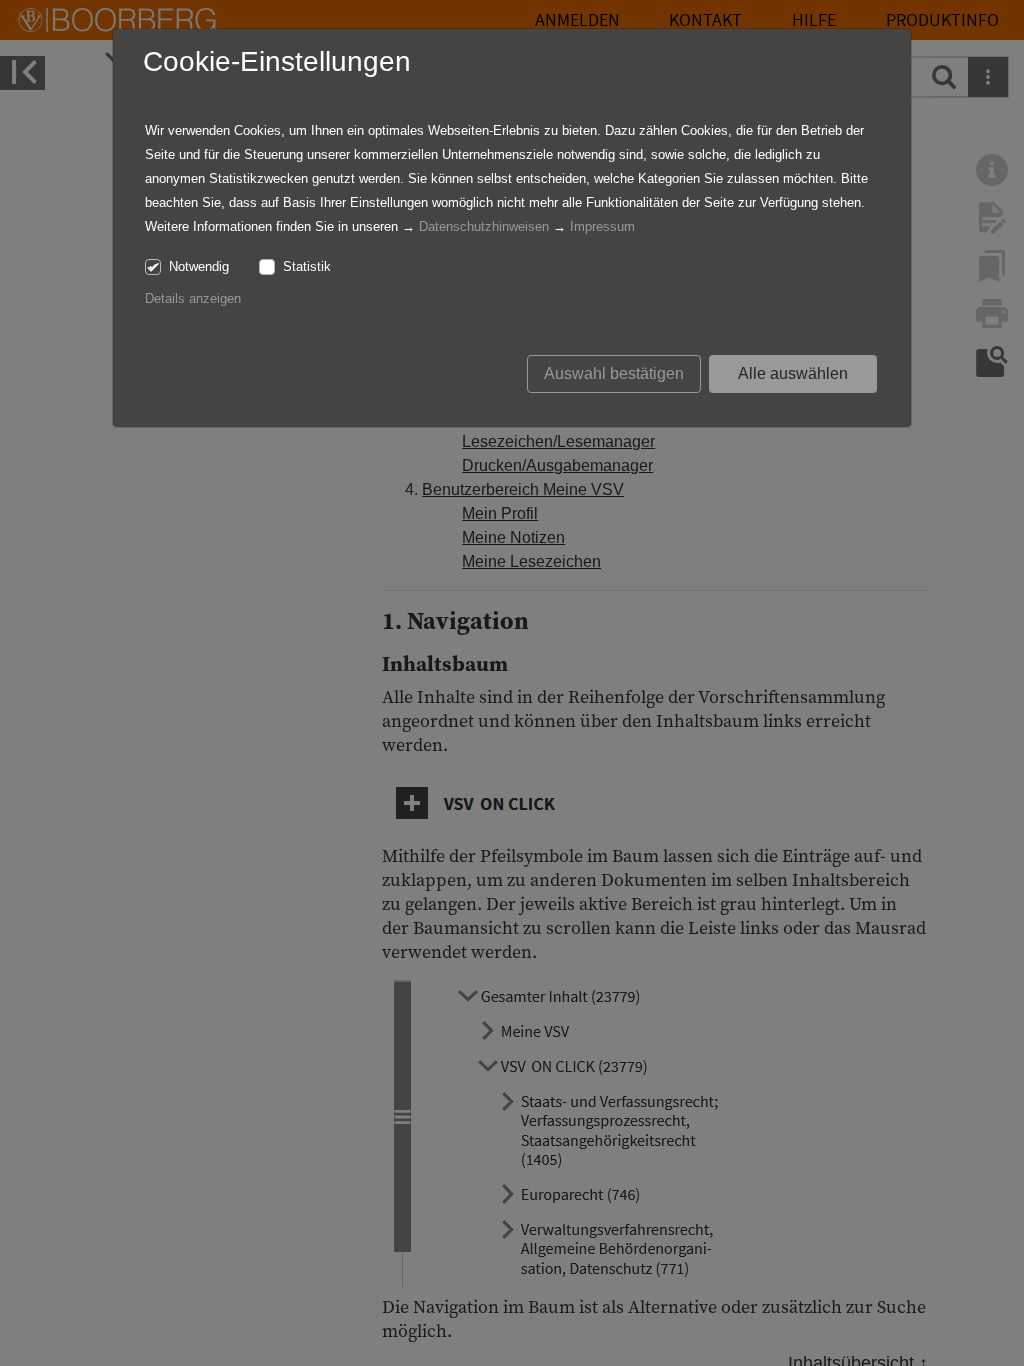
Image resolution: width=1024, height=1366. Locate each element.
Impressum (602, 226)
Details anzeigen (193, 298)
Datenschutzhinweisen (484, 226)
